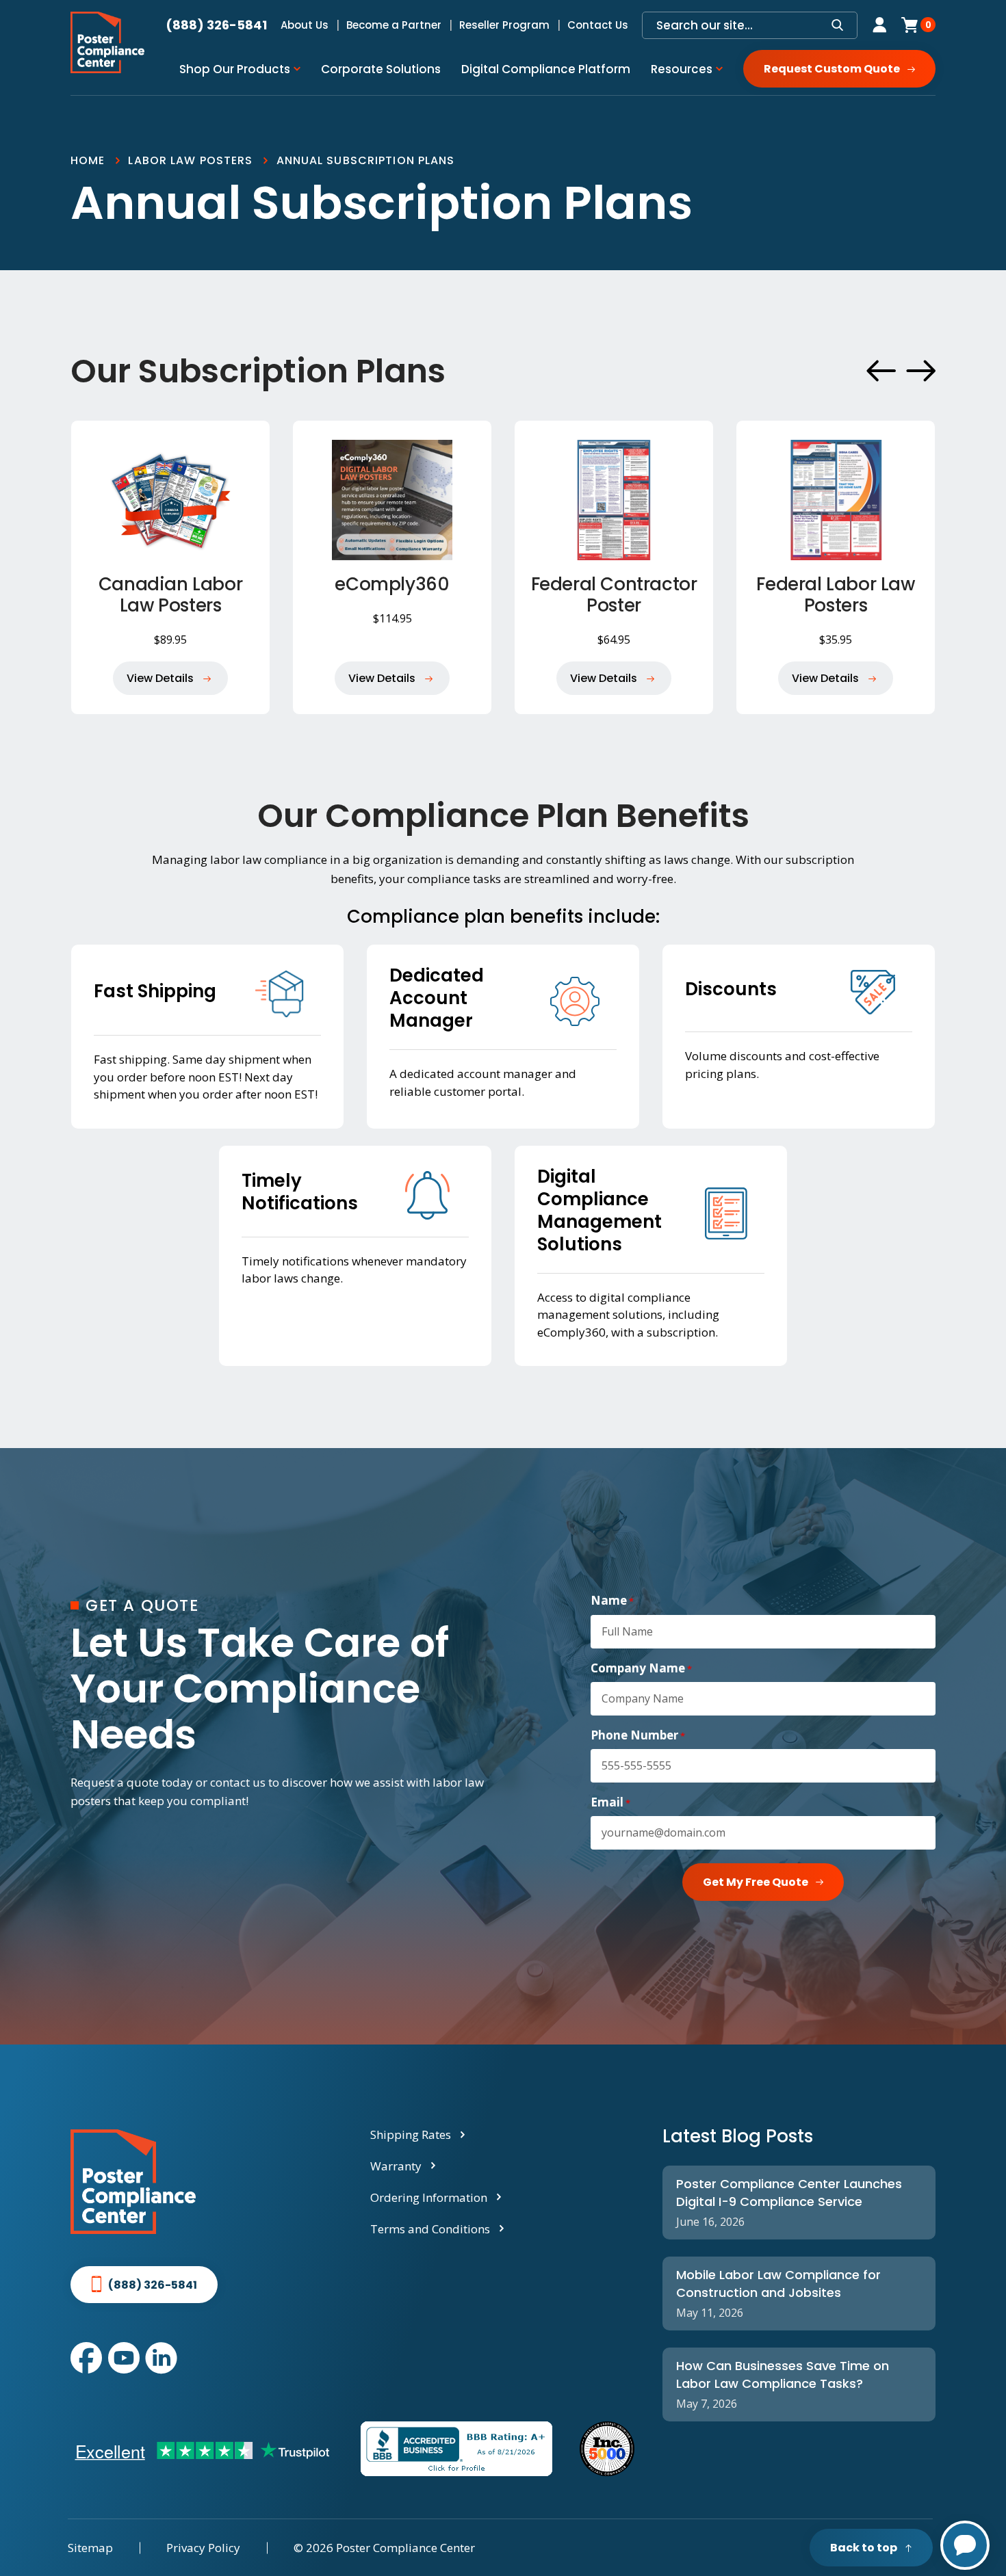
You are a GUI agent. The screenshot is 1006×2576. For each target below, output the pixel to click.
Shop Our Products (235, 69)
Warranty (396, 2166)
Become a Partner (394, 25)
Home (88, 160)
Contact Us (598, 25)
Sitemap (90, 2548)
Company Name (641, 1668)
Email (610, 1802)
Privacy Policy (203, 2548)
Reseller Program (504, 25)
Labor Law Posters (190, 160)
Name (612, 1601)
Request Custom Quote (832, 69)
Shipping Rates (411, 2134)
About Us (305, 25)
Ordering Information (429, 2197)
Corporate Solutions (381, 69)
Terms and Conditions (430, 2229)
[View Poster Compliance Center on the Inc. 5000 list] (607, 2449)
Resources (682, 69)
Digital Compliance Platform (546, 69)
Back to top (864, 2548)
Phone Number (638, 1735)
